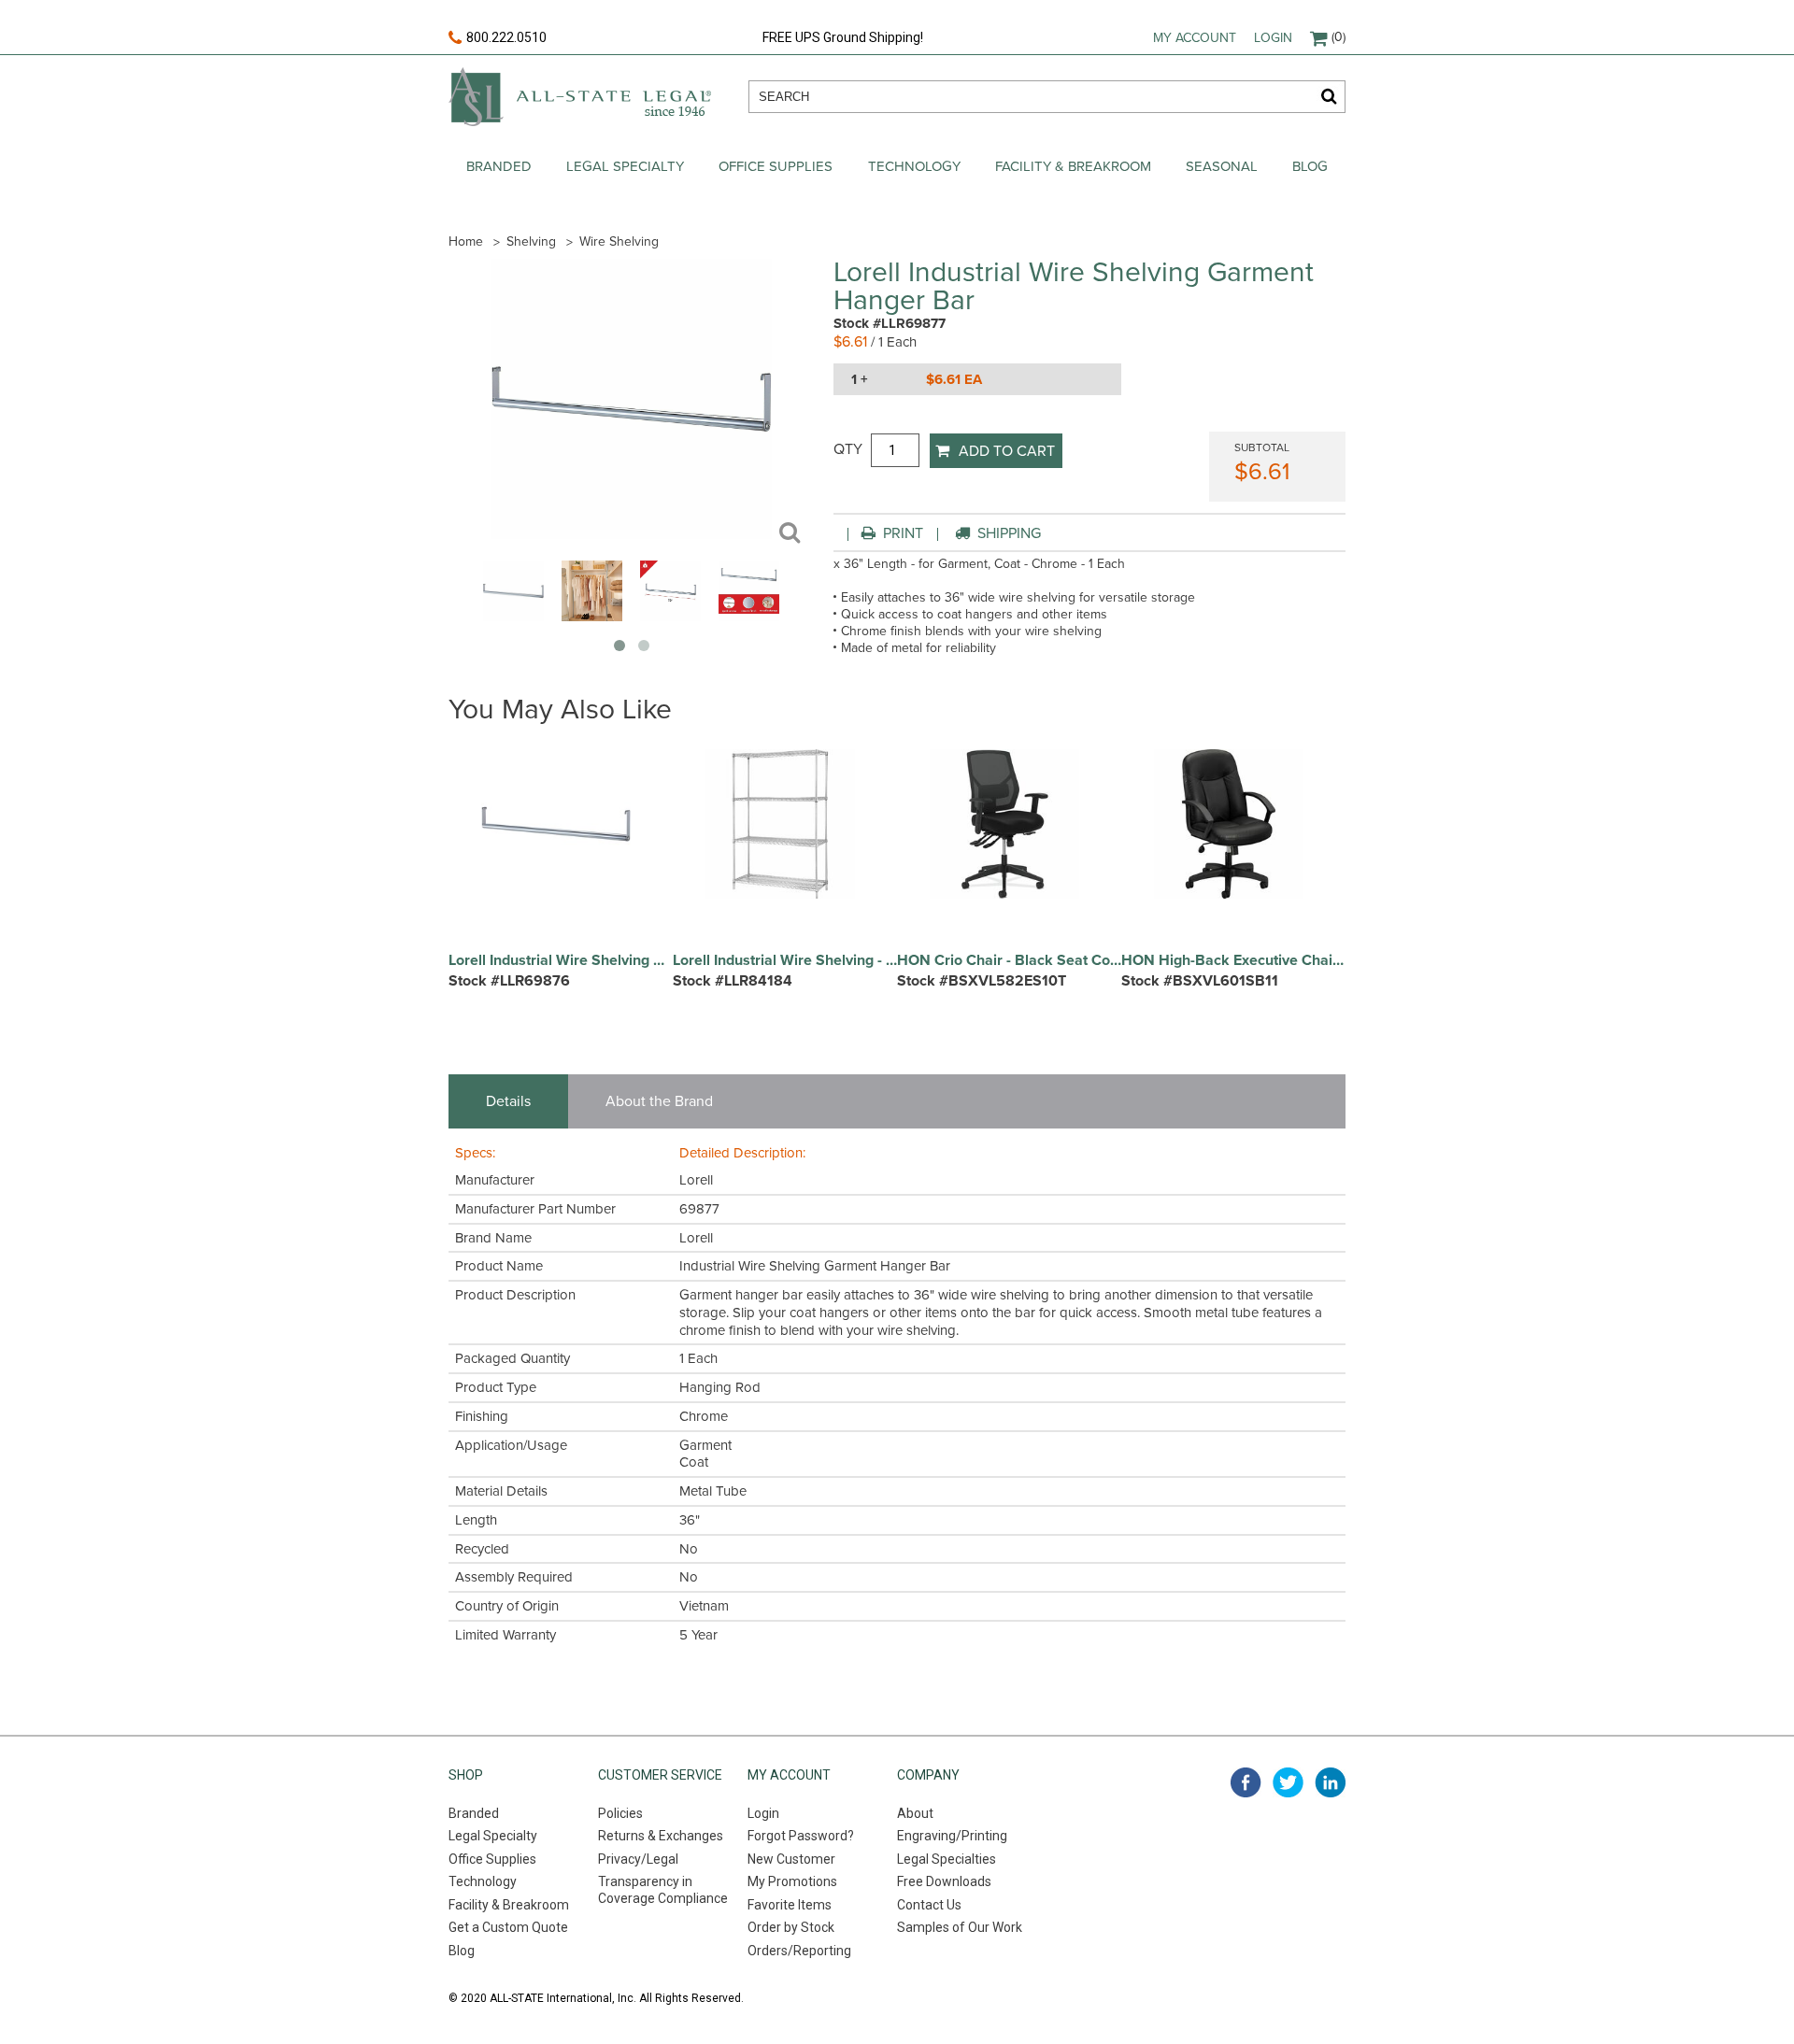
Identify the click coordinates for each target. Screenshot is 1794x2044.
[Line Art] (670, 617)
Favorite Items (790, 1905)
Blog (1310, 166)
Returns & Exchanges (661, 1836)
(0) (1338, 37)
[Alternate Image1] (749, 617)
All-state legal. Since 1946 (580, 97)
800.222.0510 (506, 37)
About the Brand (659, 1101)
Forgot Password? (801, 1836)
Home (466, 241)
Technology (914, 166)
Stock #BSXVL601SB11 (1200, 981)
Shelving (531, 241)
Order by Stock (791, 1927)
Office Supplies (776, 166)
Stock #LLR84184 (733, 981)
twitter (1288, 1782)
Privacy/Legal (638, 1859)
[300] (513, 617)
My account (1195, 38)
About (915, 1813)
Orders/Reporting (799, 1951)
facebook (1246, 1782)
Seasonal (1222, 166)
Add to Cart (1007, 451)
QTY (848, 449)
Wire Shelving (619, 241)
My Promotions (792, 1881)
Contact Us (929, 1905)
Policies (620, 1813)
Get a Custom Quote (508, 1927)
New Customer (791, 1859)
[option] (561, 879)
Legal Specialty (625, 166)
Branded (499, 166)
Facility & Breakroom (1073, 166)
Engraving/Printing (952, 1836)
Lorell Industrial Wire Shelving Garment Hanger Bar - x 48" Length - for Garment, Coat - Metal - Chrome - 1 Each (561, 960)
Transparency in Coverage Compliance (663, 1890)
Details (508, 1101)
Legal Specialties (947, 1859)
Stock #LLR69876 (509, 981)
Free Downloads (944, 1881)
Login (1273, 38)
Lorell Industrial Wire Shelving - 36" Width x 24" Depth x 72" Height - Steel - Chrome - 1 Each (785, 960)
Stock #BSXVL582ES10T (982, 981)
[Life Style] (592, 617)
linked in (1330, 1782)
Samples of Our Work (960, 1927)
